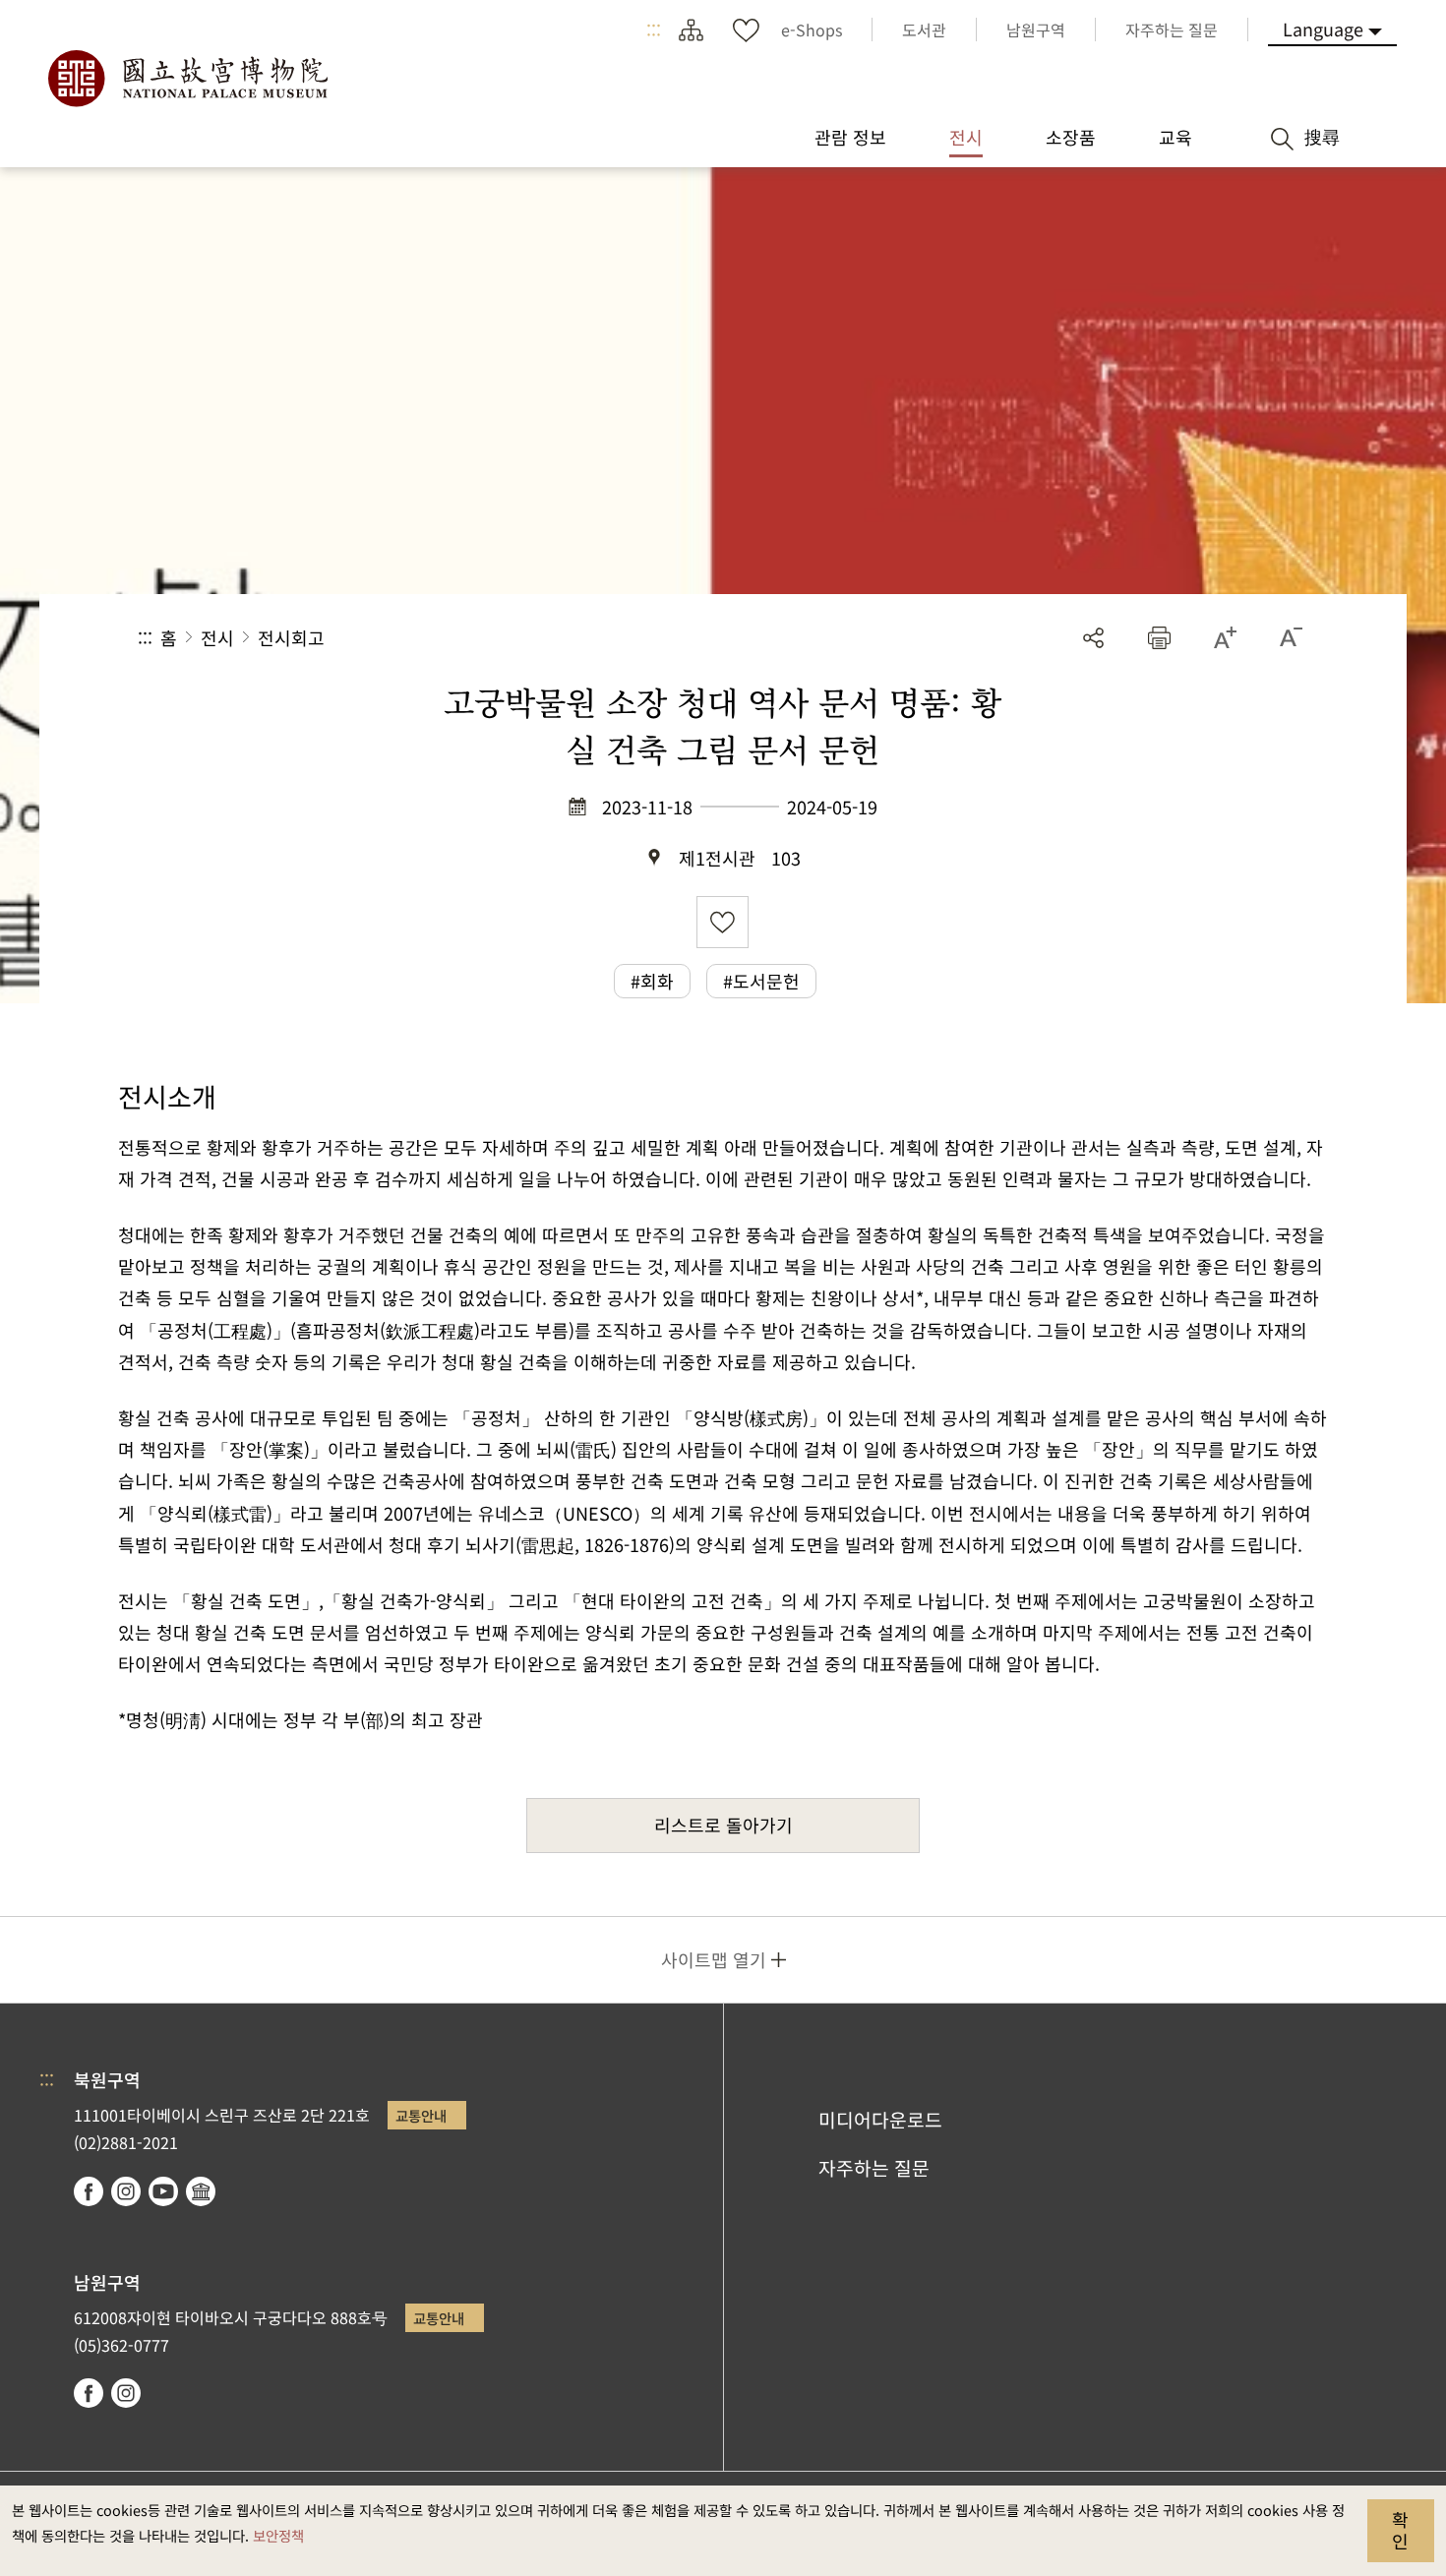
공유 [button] (1093, 638)
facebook (89, 2191)
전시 (217, 637)
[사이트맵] (691, 30)
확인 (1400, 2530)
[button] (1159, 638)
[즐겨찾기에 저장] (723, 922)
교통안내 (421, 2115)
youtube (163, 2191)
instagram (126, 2191)
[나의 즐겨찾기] (746, 30)
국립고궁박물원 (187, 79)
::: (654, 30)
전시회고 (291, 637)
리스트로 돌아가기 (723, 1825)
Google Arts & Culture (201, 2191)
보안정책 (278, 2535)
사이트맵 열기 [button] (714, 1959)
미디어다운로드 (880, 2120)
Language (1323, 29)
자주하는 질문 (874, 2168)
